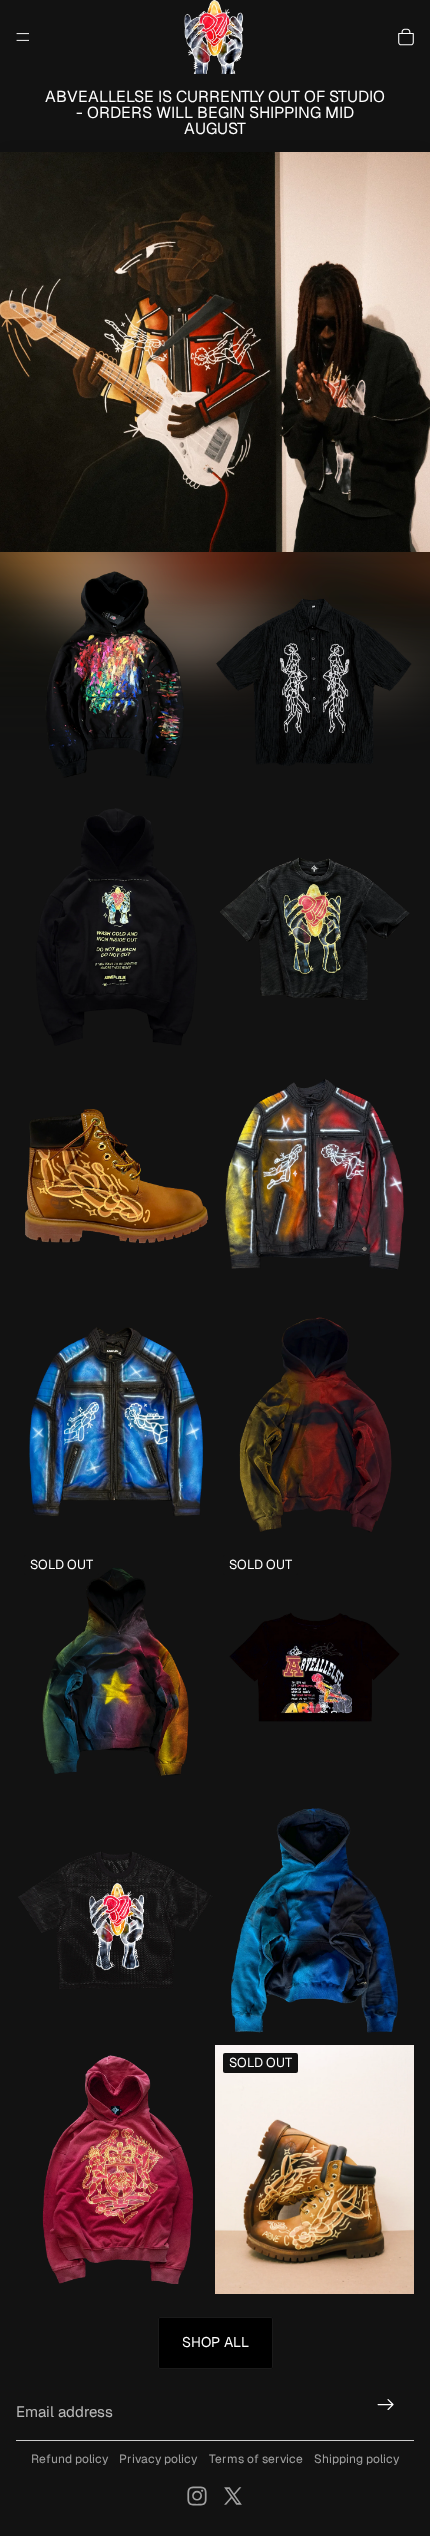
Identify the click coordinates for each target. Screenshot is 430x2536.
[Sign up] (385, 2404)
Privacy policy (158, 2459)
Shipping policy (356, 2459)
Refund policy (69, 2459)
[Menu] (23, 37)
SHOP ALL (215, 2342)
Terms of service (256, 2459)
